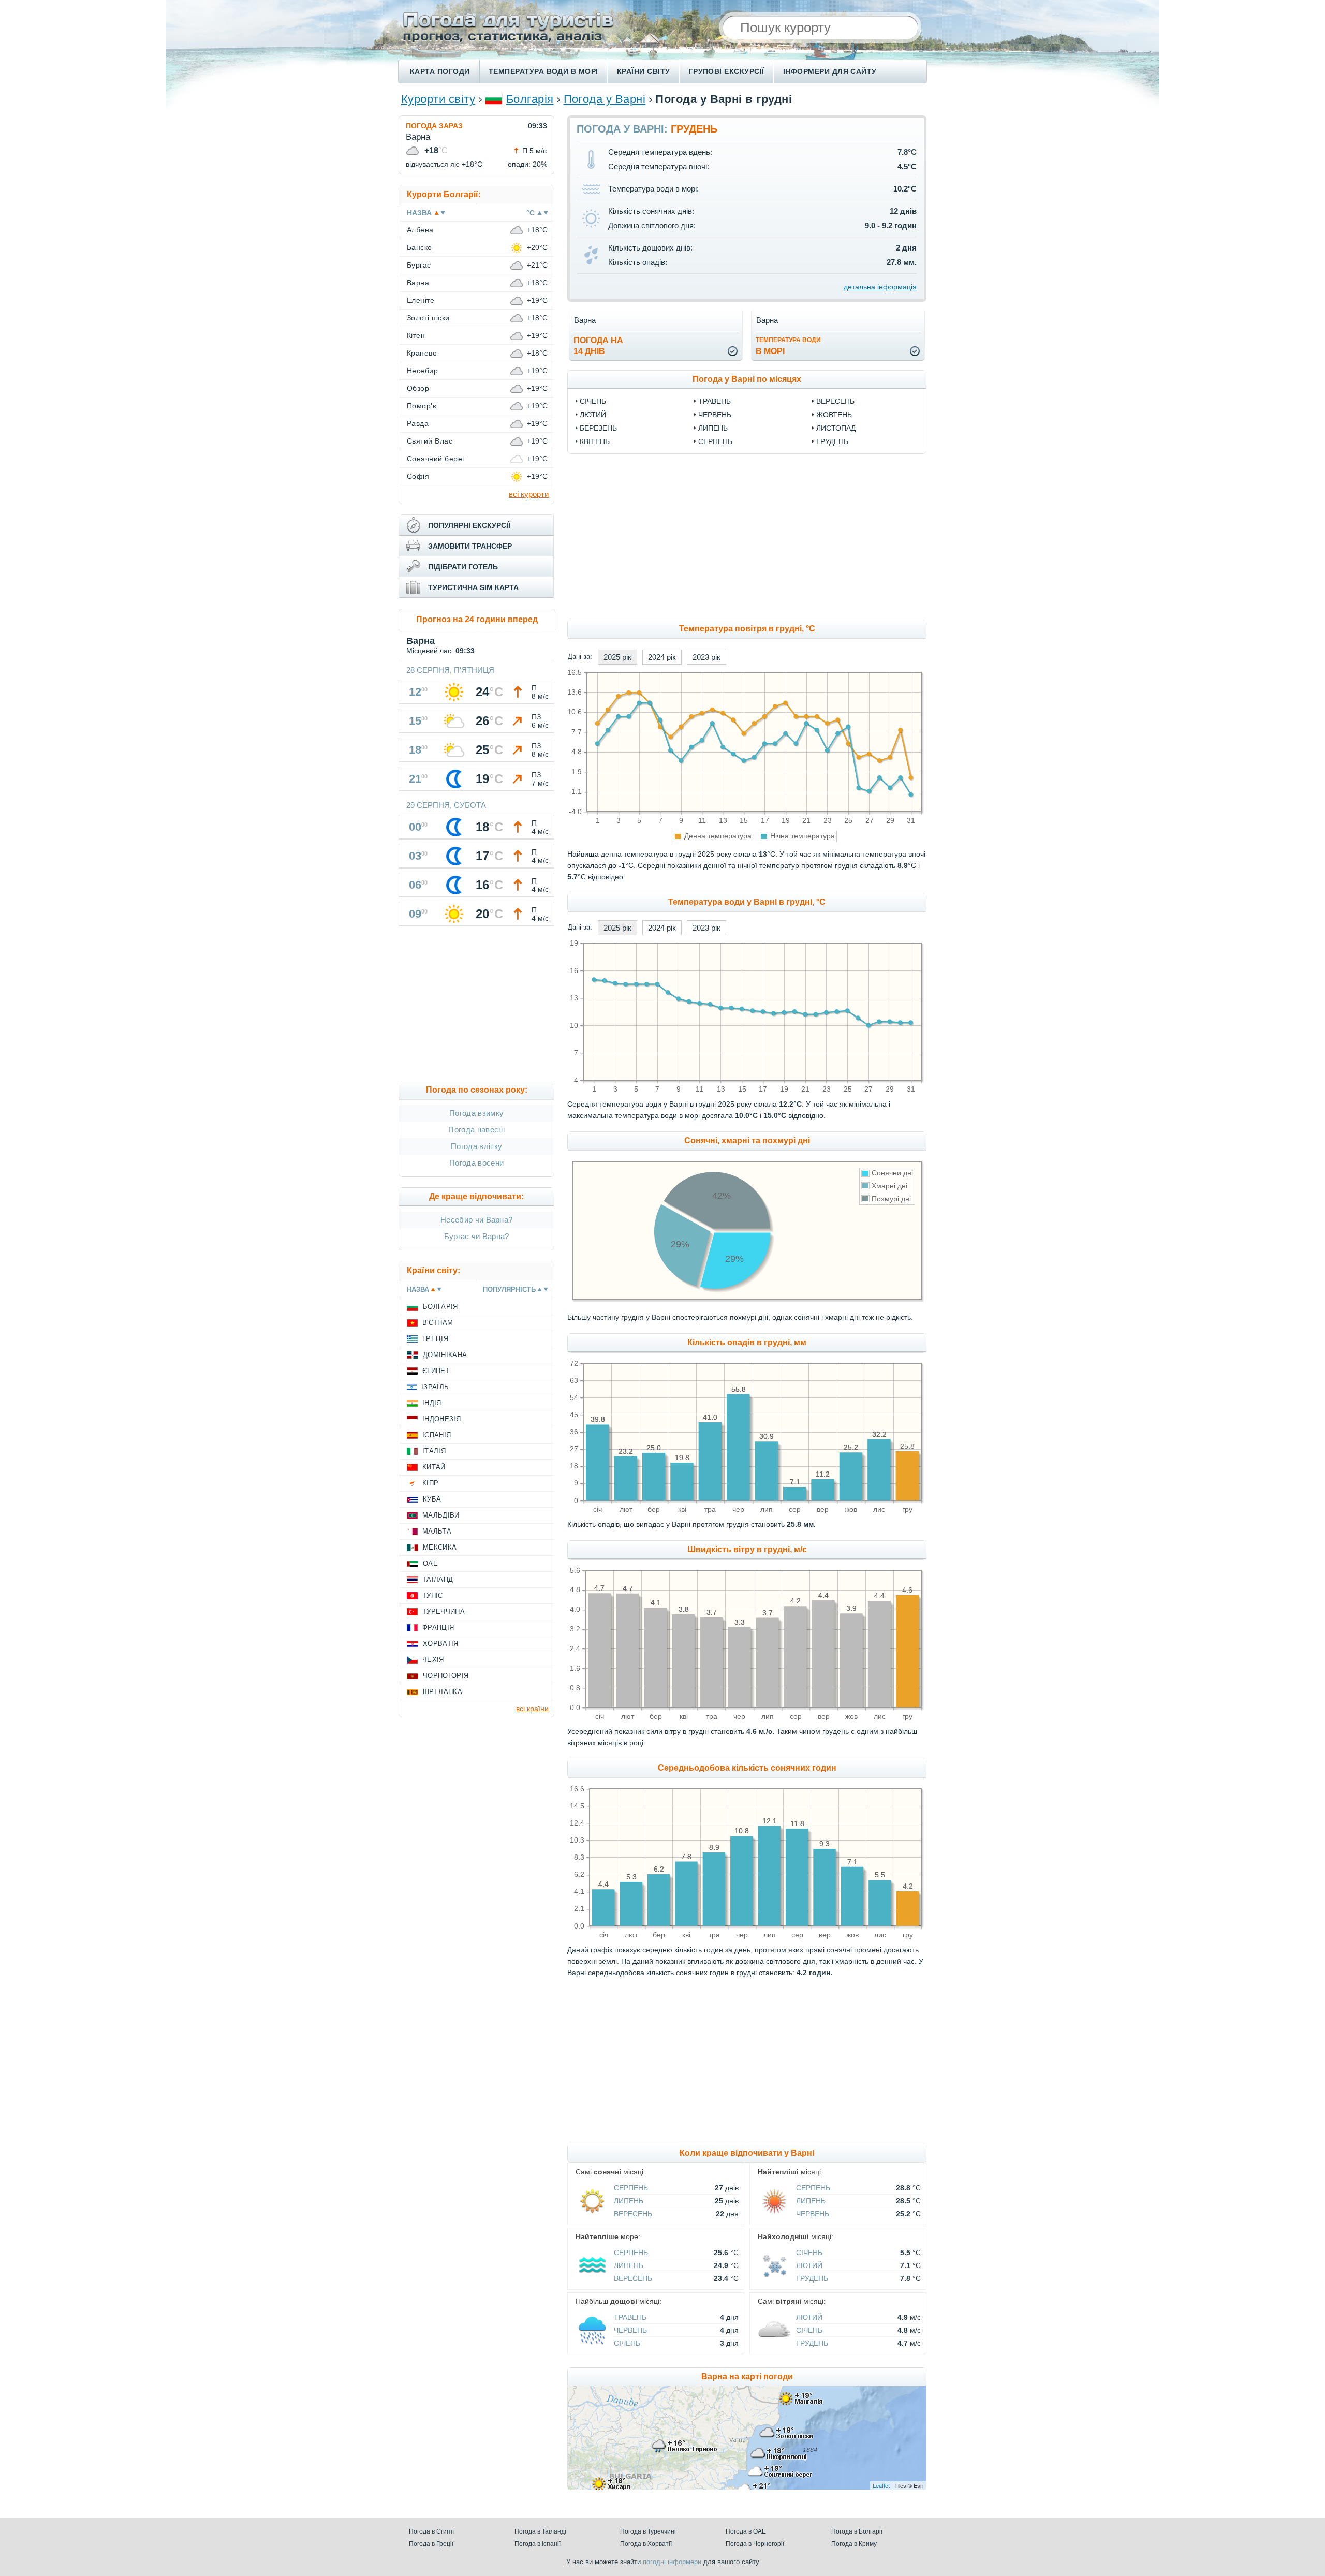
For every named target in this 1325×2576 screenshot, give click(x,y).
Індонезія (441, 1419)
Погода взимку (476, 1113)
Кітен (416, 335)
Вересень (835, 401)
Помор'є (422, 406)
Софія (418, 476)
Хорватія (441, 1644)
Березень (598, 428)
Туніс (433, 1595)
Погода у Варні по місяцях (747, 379)
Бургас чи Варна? (477, 1236)
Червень (715, 415)
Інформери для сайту (830, 71)
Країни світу (644, 71)
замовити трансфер (470, 546)
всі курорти (529, 494)
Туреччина (444, 1611)
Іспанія (437, 1435)
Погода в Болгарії (857, 2531)
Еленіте (421, 300)
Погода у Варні (605, 99)
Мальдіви (441, 1515)
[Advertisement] (831, 537)
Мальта (437, 1531)
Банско (419, 247)
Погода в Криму (854, 2544)
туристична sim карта (473, 587)
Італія (434, 1451)
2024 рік (662, 657)
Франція (438, 1628)
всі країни (532, 1709)
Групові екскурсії (727, 71)
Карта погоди (440, 71)
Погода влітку (476, 1146)
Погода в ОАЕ (746, 2531)
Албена (420, 230)
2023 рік (706, 657)
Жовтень (834, 415)
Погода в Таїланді (540, 2531)
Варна (418, 283)
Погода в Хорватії (646, 2544)
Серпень (715, 441)
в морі (788, 346)
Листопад (836, 428)
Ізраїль (435, 1387)
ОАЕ (430, 1563)
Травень (715, 401)
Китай (434, 1467)
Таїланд (438, 1579)
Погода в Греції (431, 2544)
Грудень (832, 441)
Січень (593, 401)
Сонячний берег (436, 459)
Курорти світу (438, 99)
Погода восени (476, 1163)
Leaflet (881, 2485)
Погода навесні (476, 1130)
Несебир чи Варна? (476, 1220)
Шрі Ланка (443, 1692)
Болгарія (530, 99)
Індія (432, 1403)
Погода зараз (434, 126)
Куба (432, 1499)
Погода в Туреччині (648, 2531)
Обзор (418, 388)
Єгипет (436, 1371)
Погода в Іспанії (538, 2544)
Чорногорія (446, 1676)
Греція (435, 1339)
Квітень (595, 441)
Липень (713, 428)
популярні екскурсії (469, 525)
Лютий (593, 415)
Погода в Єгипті (432, 2531)
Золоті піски (428, 318)
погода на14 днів (598, 346)
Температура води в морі (543, 71)
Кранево (422, 353)
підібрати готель (463, 567)
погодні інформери (672, 2562)
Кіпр (430, 1483)
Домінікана (445, 1355)
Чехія (433, 1660)
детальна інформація (880, 287)
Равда (418, 423)
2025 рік (617, 657)
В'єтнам (438, 1323)
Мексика (440, 1547)
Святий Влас (430, 441)
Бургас (419, 265)
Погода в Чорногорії (755, 2544)
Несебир (422, 371)
